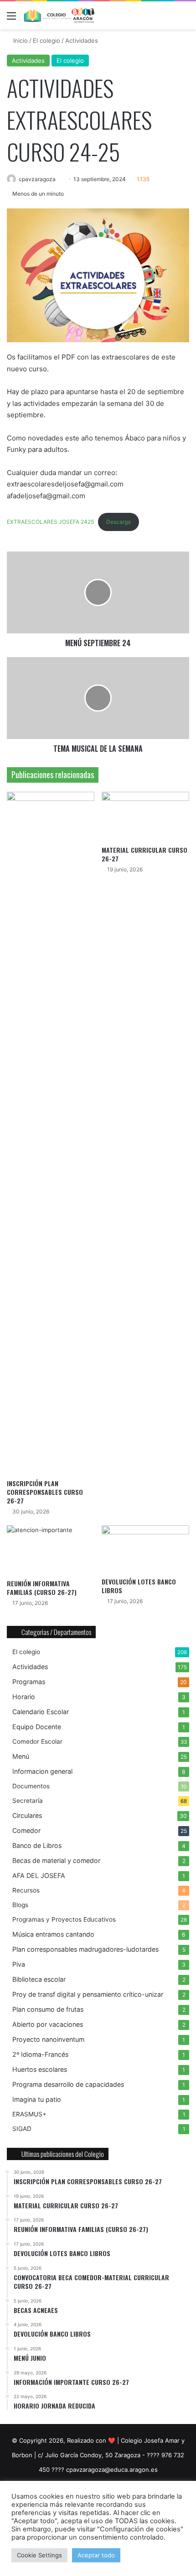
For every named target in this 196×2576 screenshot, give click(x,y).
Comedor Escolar (37, 1741)
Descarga (119, 522)
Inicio (20, 40)
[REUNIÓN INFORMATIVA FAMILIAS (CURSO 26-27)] (51, 1550)
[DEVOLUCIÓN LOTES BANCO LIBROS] (145, 1549)
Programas (29, 1682)
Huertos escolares (40, 2069)
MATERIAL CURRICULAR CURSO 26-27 (144, 854)
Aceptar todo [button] (96, 2555)
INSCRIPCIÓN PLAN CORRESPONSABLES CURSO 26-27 (45, 1492)
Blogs (20, 1905)
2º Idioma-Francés (40, 2054)
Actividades (82, 40)
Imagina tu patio (37, 2099)
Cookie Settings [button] (39, 2555)
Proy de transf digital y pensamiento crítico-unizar (88, 1994)
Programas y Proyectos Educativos (64, 1919)
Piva (19, 1964)
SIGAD (22, 2129)
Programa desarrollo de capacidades (68, 2084)
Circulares (27, 1815)
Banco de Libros (37, 1845)
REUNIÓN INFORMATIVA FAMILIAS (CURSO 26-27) (42, 1588)
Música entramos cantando (53, 1934)
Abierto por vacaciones (48, 2024)
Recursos (26, 1890)
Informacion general (42, 1771)
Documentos (31, 1786)
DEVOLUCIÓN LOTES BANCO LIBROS (139, 1586)
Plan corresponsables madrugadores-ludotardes (85, 1949)
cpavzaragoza (37, 179)
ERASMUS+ (29, 2114)
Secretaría (28, 1801)
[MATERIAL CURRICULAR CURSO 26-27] (145, 816)
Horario (24, 1697)
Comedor (26, 1830)
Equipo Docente (37, 1727)
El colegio (46, 40)
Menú (21, 1756)
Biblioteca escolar (39, 1979)
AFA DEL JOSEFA (39, 1875)
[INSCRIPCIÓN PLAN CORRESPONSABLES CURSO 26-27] (51, 1133)
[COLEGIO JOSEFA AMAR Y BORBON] (59, 15)
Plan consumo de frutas (48, 2009)
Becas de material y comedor (56, 1860)
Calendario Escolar (41, 1712)
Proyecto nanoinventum (48, 2039)
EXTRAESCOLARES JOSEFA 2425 (50, 522)
